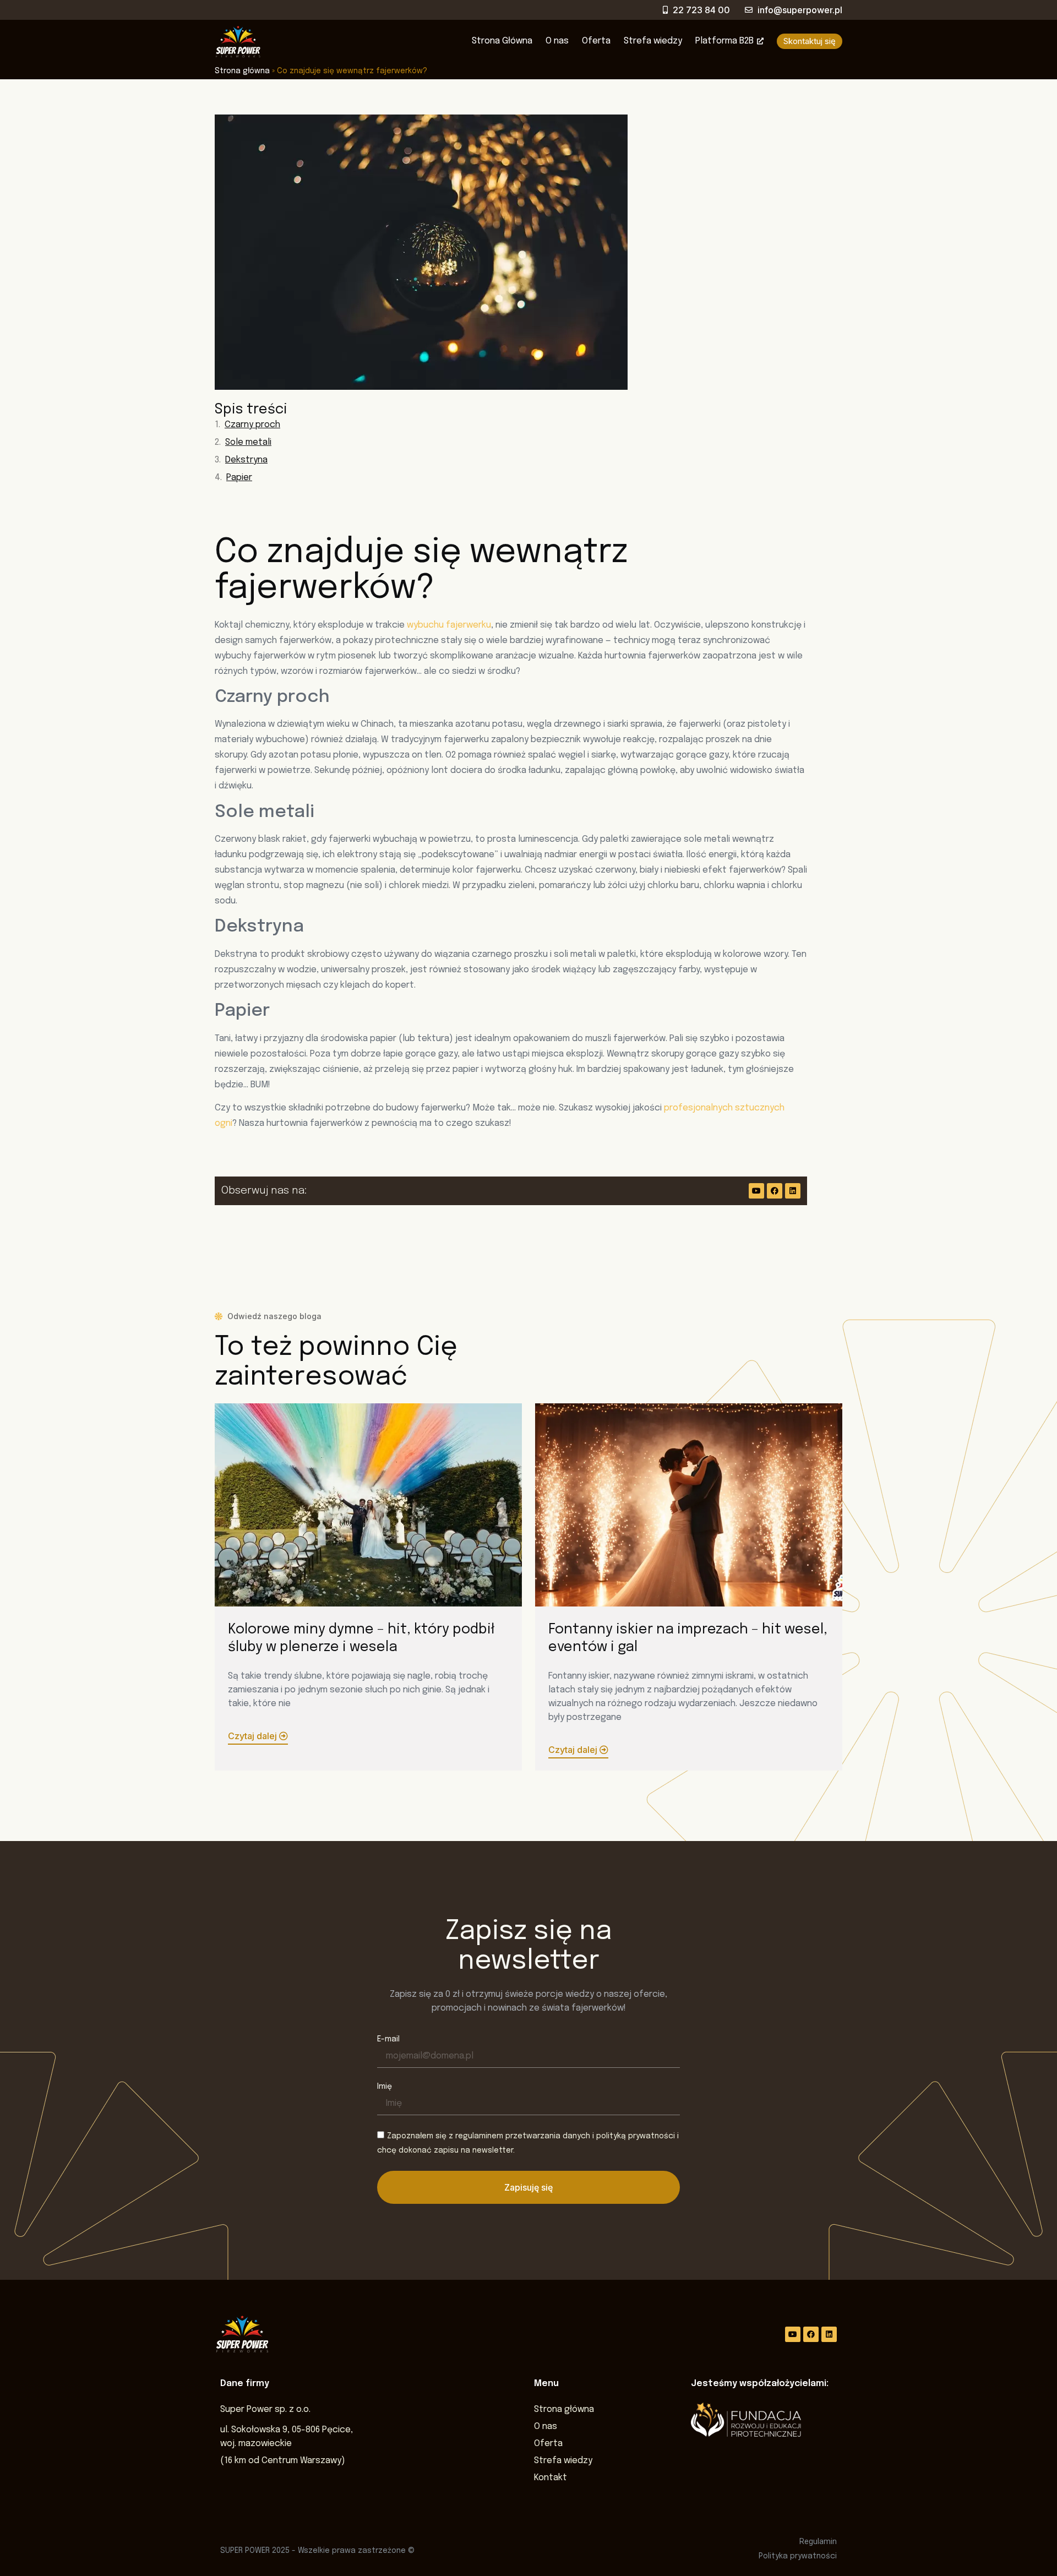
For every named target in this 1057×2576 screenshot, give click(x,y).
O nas (557, 41)
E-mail (388, 2039)
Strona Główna (502, 41)
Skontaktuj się (810, 41)
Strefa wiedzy (653, 41)
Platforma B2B (724, 41)
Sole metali (248, 442)
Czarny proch (252, 425)
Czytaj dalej (254, 1736)
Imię (385, 2087)
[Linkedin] (793, 1191)
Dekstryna (246, 460)
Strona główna (242, 71)
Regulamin (818, 2541)
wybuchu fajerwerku (449, 625)
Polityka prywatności (798, 2556)
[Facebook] (775, 1191)
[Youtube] (756, 1191)
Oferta (596, 41)
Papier (239, 478)
